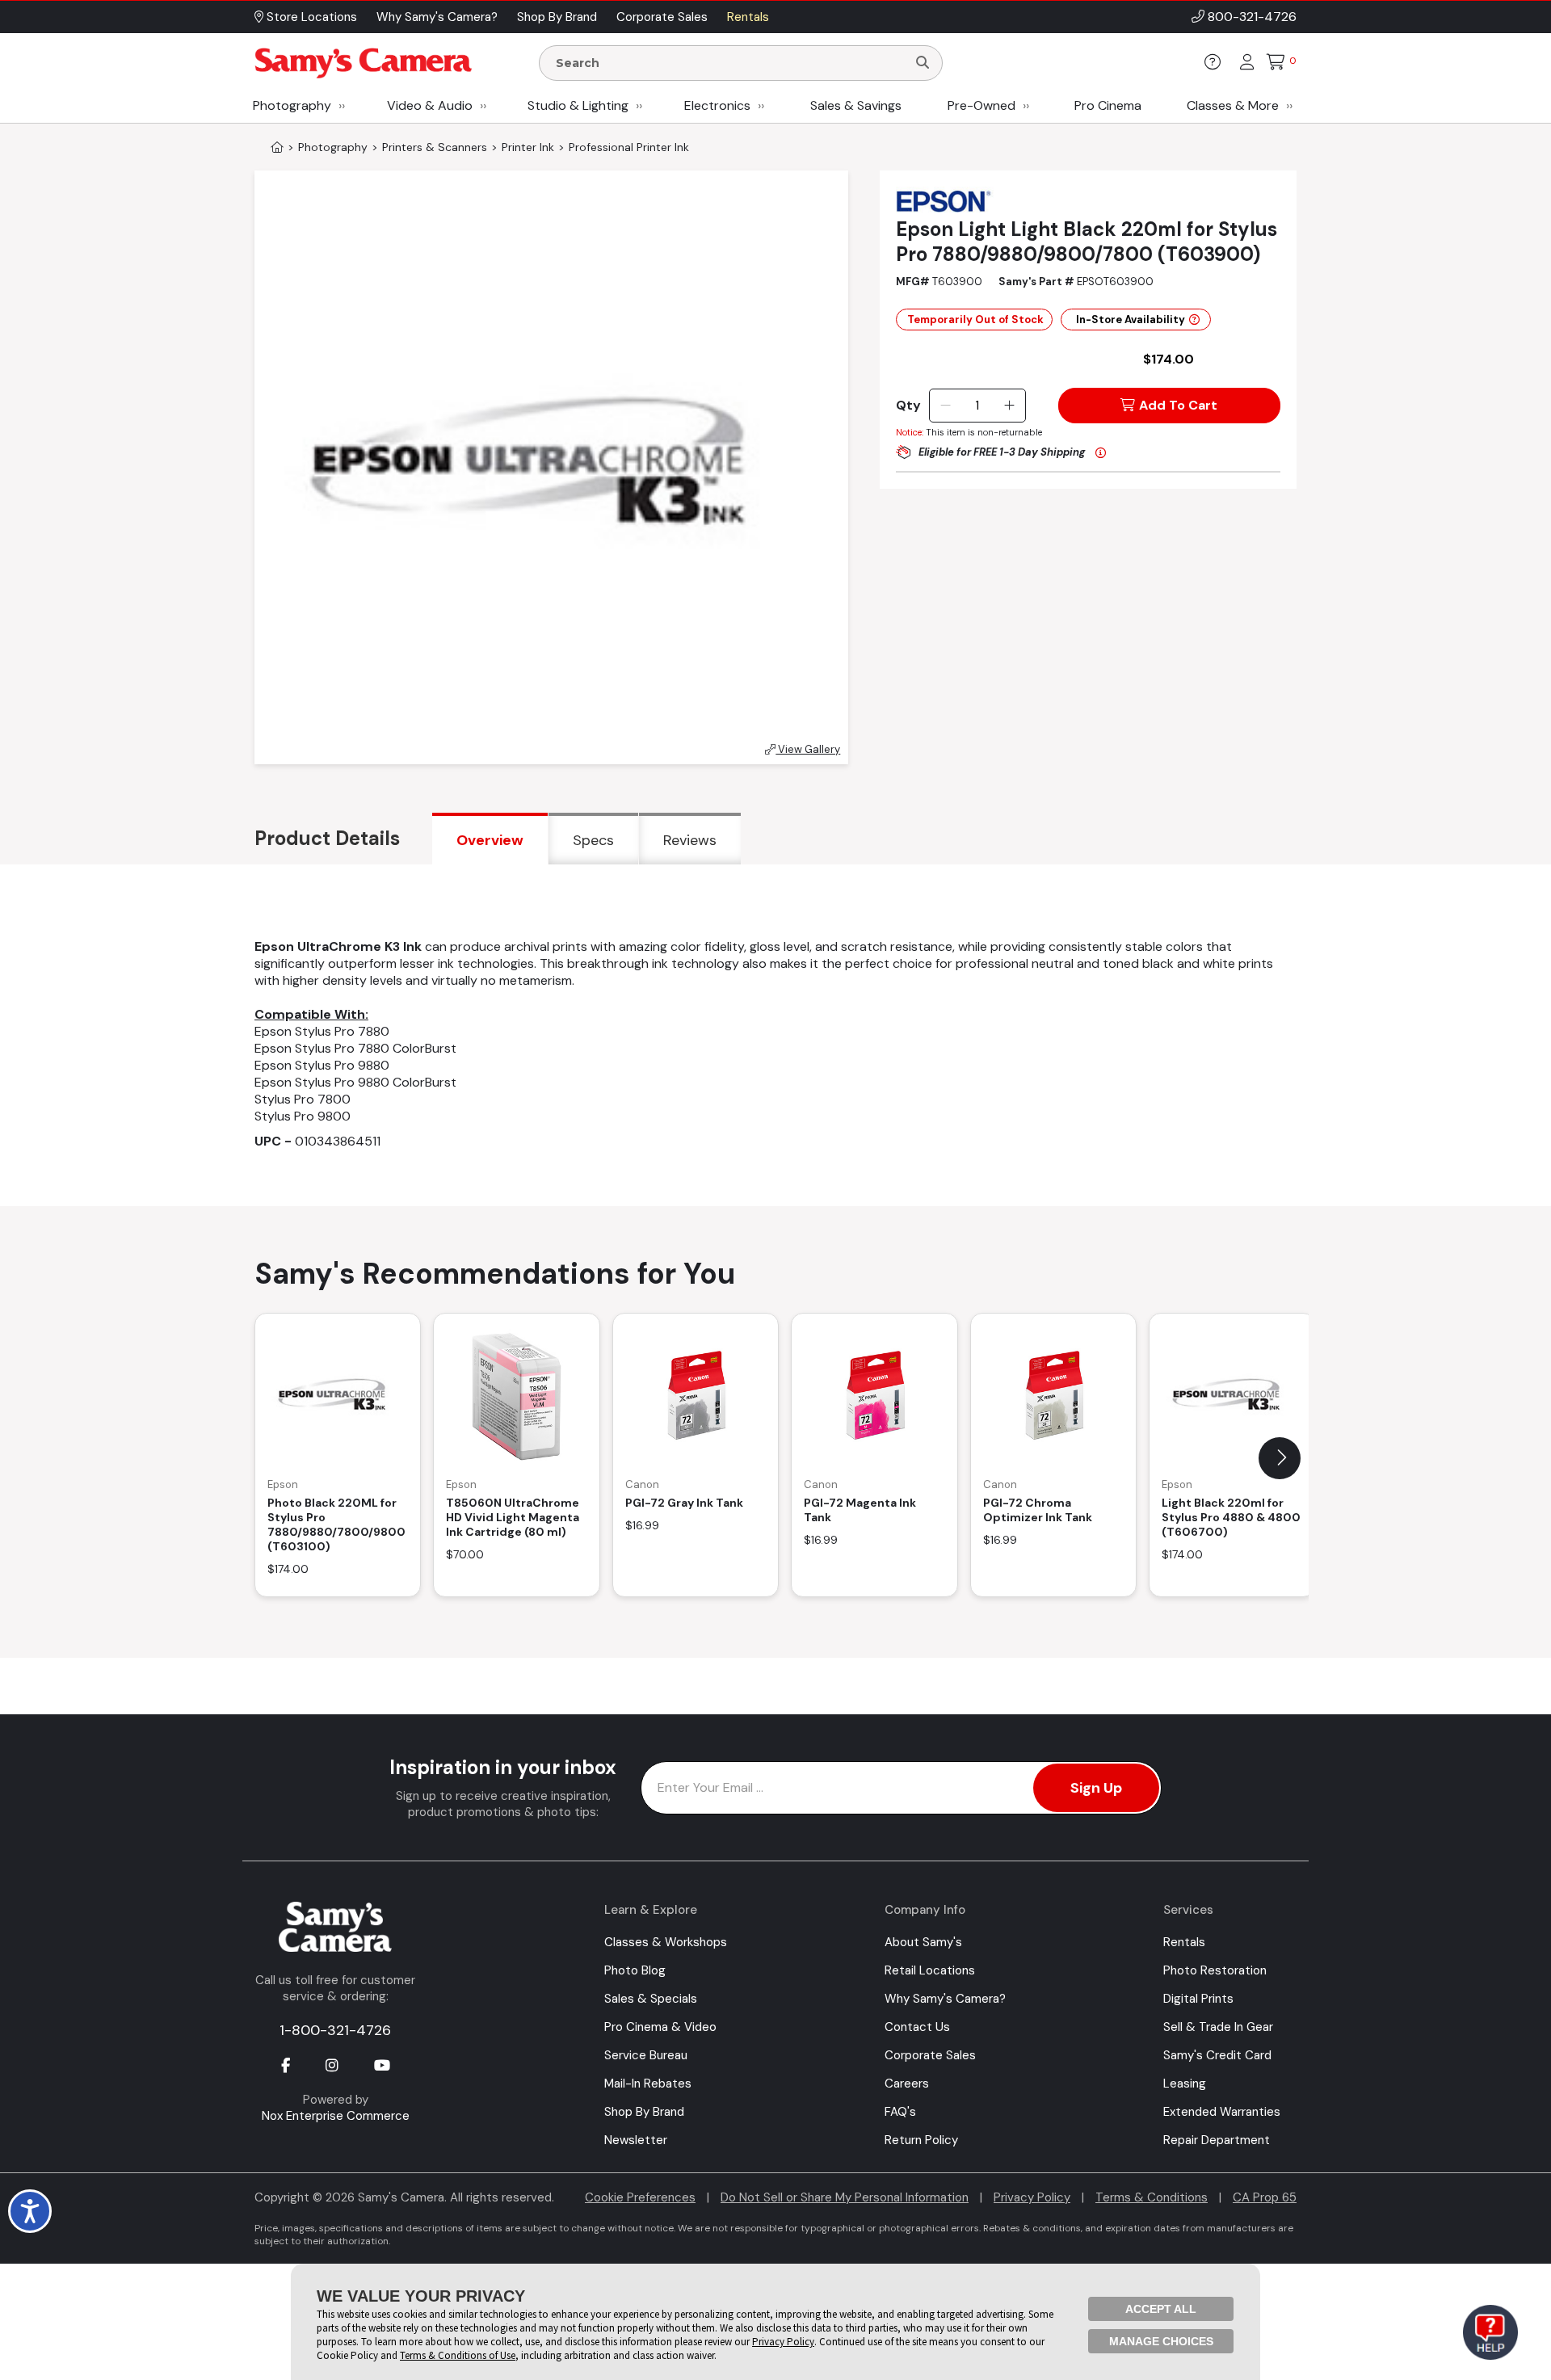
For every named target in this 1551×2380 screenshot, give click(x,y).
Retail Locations (930, 1970)
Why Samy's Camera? (945, 1999)
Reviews (690, 840)
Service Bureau (646, 2055)
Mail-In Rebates (648, 2084)
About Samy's (923, 1942)
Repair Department (1217, 2140)
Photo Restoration (1215, 1970)
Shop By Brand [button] (557, 17)
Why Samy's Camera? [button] (437, 17)
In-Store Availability (1131, 320)
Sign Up (1096, 1788)
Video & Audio (430, 105)
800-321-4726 (1252, 17)
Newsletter (636, 2140)
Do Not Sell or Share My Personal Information (845, 2197)
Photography (292, 105)
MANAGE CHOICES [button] (1161, 2341)
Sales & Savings (856, 105)
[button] (1280, 1458)
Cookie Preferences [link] (640, 2197)
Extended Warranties (1222, 2112)
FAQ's (900, 2112)
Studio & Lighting (578, 105)
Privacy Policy (1032, 2197)
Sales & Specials (651, 1999)
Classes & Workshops (666, 1942)
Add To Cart (1178, 405)
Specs (593, 840)
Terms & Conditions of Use (458, 2355)
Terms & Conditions (1152, 2197)
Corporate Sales (930, 2055)
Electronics (717, 105)
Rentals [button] (748, 17)
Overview (490, 840)
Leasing (1185, 2084)
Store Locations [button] (310, 17)
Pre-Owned (981, 105)
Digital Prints (1198, 1999)
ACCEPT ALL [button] (1161, 2309)
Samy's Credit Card (1217, 2055)
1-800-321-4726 (335, 2030)
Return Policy (921, 2140)
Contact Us (917, 2027)
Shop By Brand (644, 2112)
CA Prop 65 (1265, 2197)
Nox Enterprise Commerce (336, 2116)
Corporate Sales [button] (662, 17)
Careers (907, 2084)
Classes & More (1233, 105)
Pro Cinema (1108, 105)
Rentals (1184, 1942)
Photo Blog (635, 1970)
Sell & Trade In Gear (1218, 2027)
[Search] (923, 63)
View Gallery (808, 749)
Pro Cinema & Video (660, 2027)
